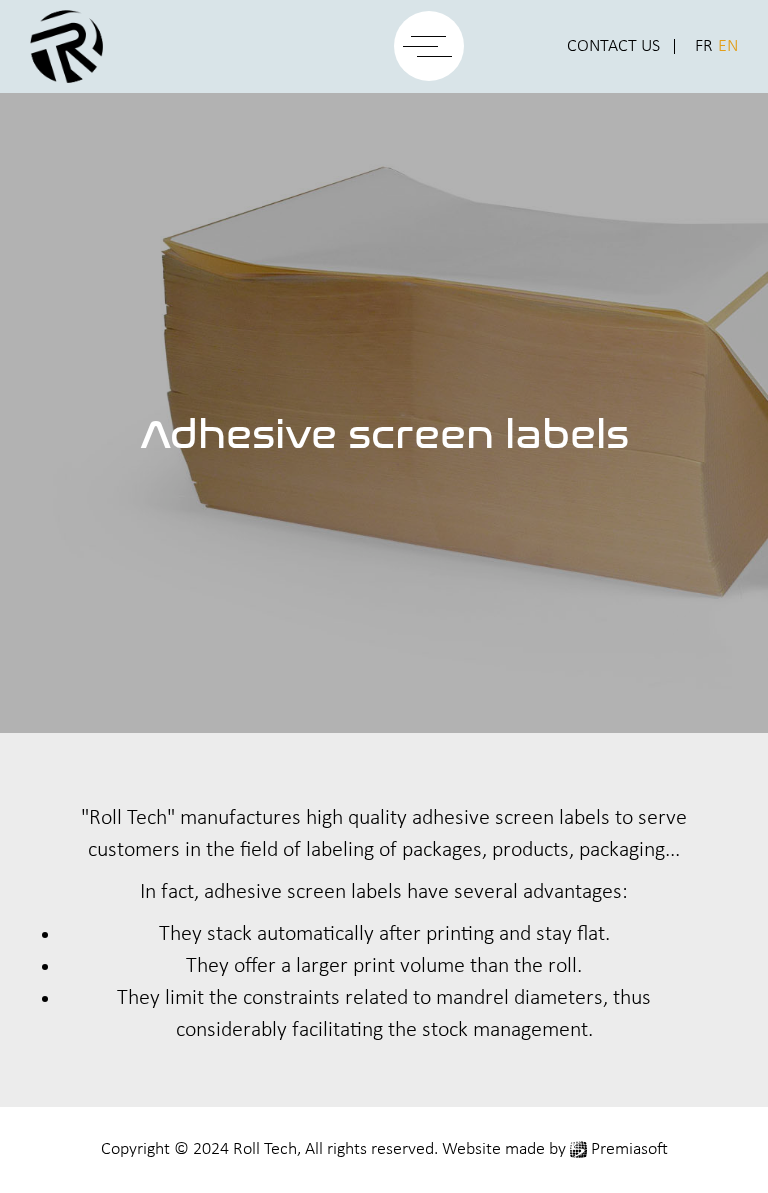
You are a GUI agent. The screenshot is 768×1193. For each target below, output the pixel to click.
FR (704, 46)
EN (728, 46)
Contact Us (613, 46)
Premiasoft (629, 1149)
